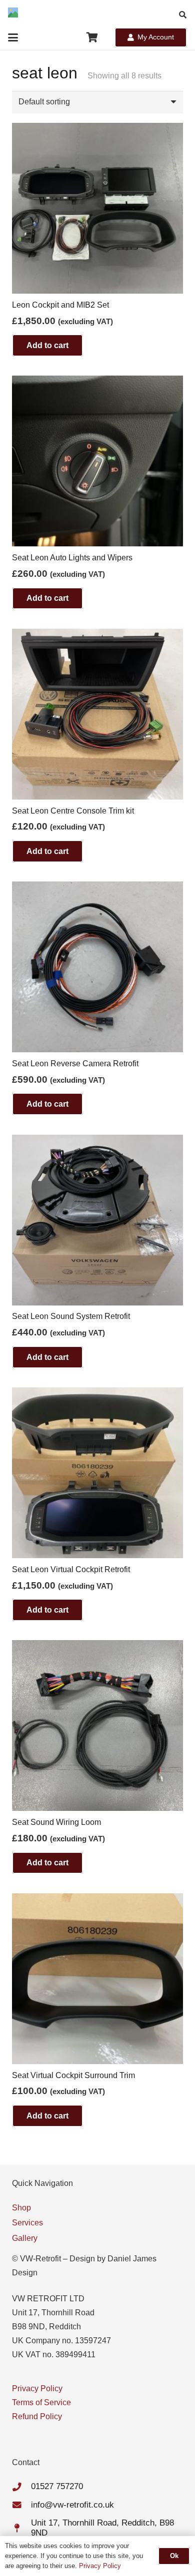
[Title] (13, 12)
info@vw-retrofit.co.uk (72, 2505)
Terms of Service (41, 2402)
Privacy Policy (37, 2388)
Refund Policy (37, 2416)
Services (27, 2223)
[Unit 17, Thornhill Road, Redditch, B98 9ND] (21, 2529)
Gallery (25, 2238)
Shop (21, 2208)
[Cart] (92, 37)
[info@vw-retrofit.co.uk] (21, 2505)
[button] (183, 15)
